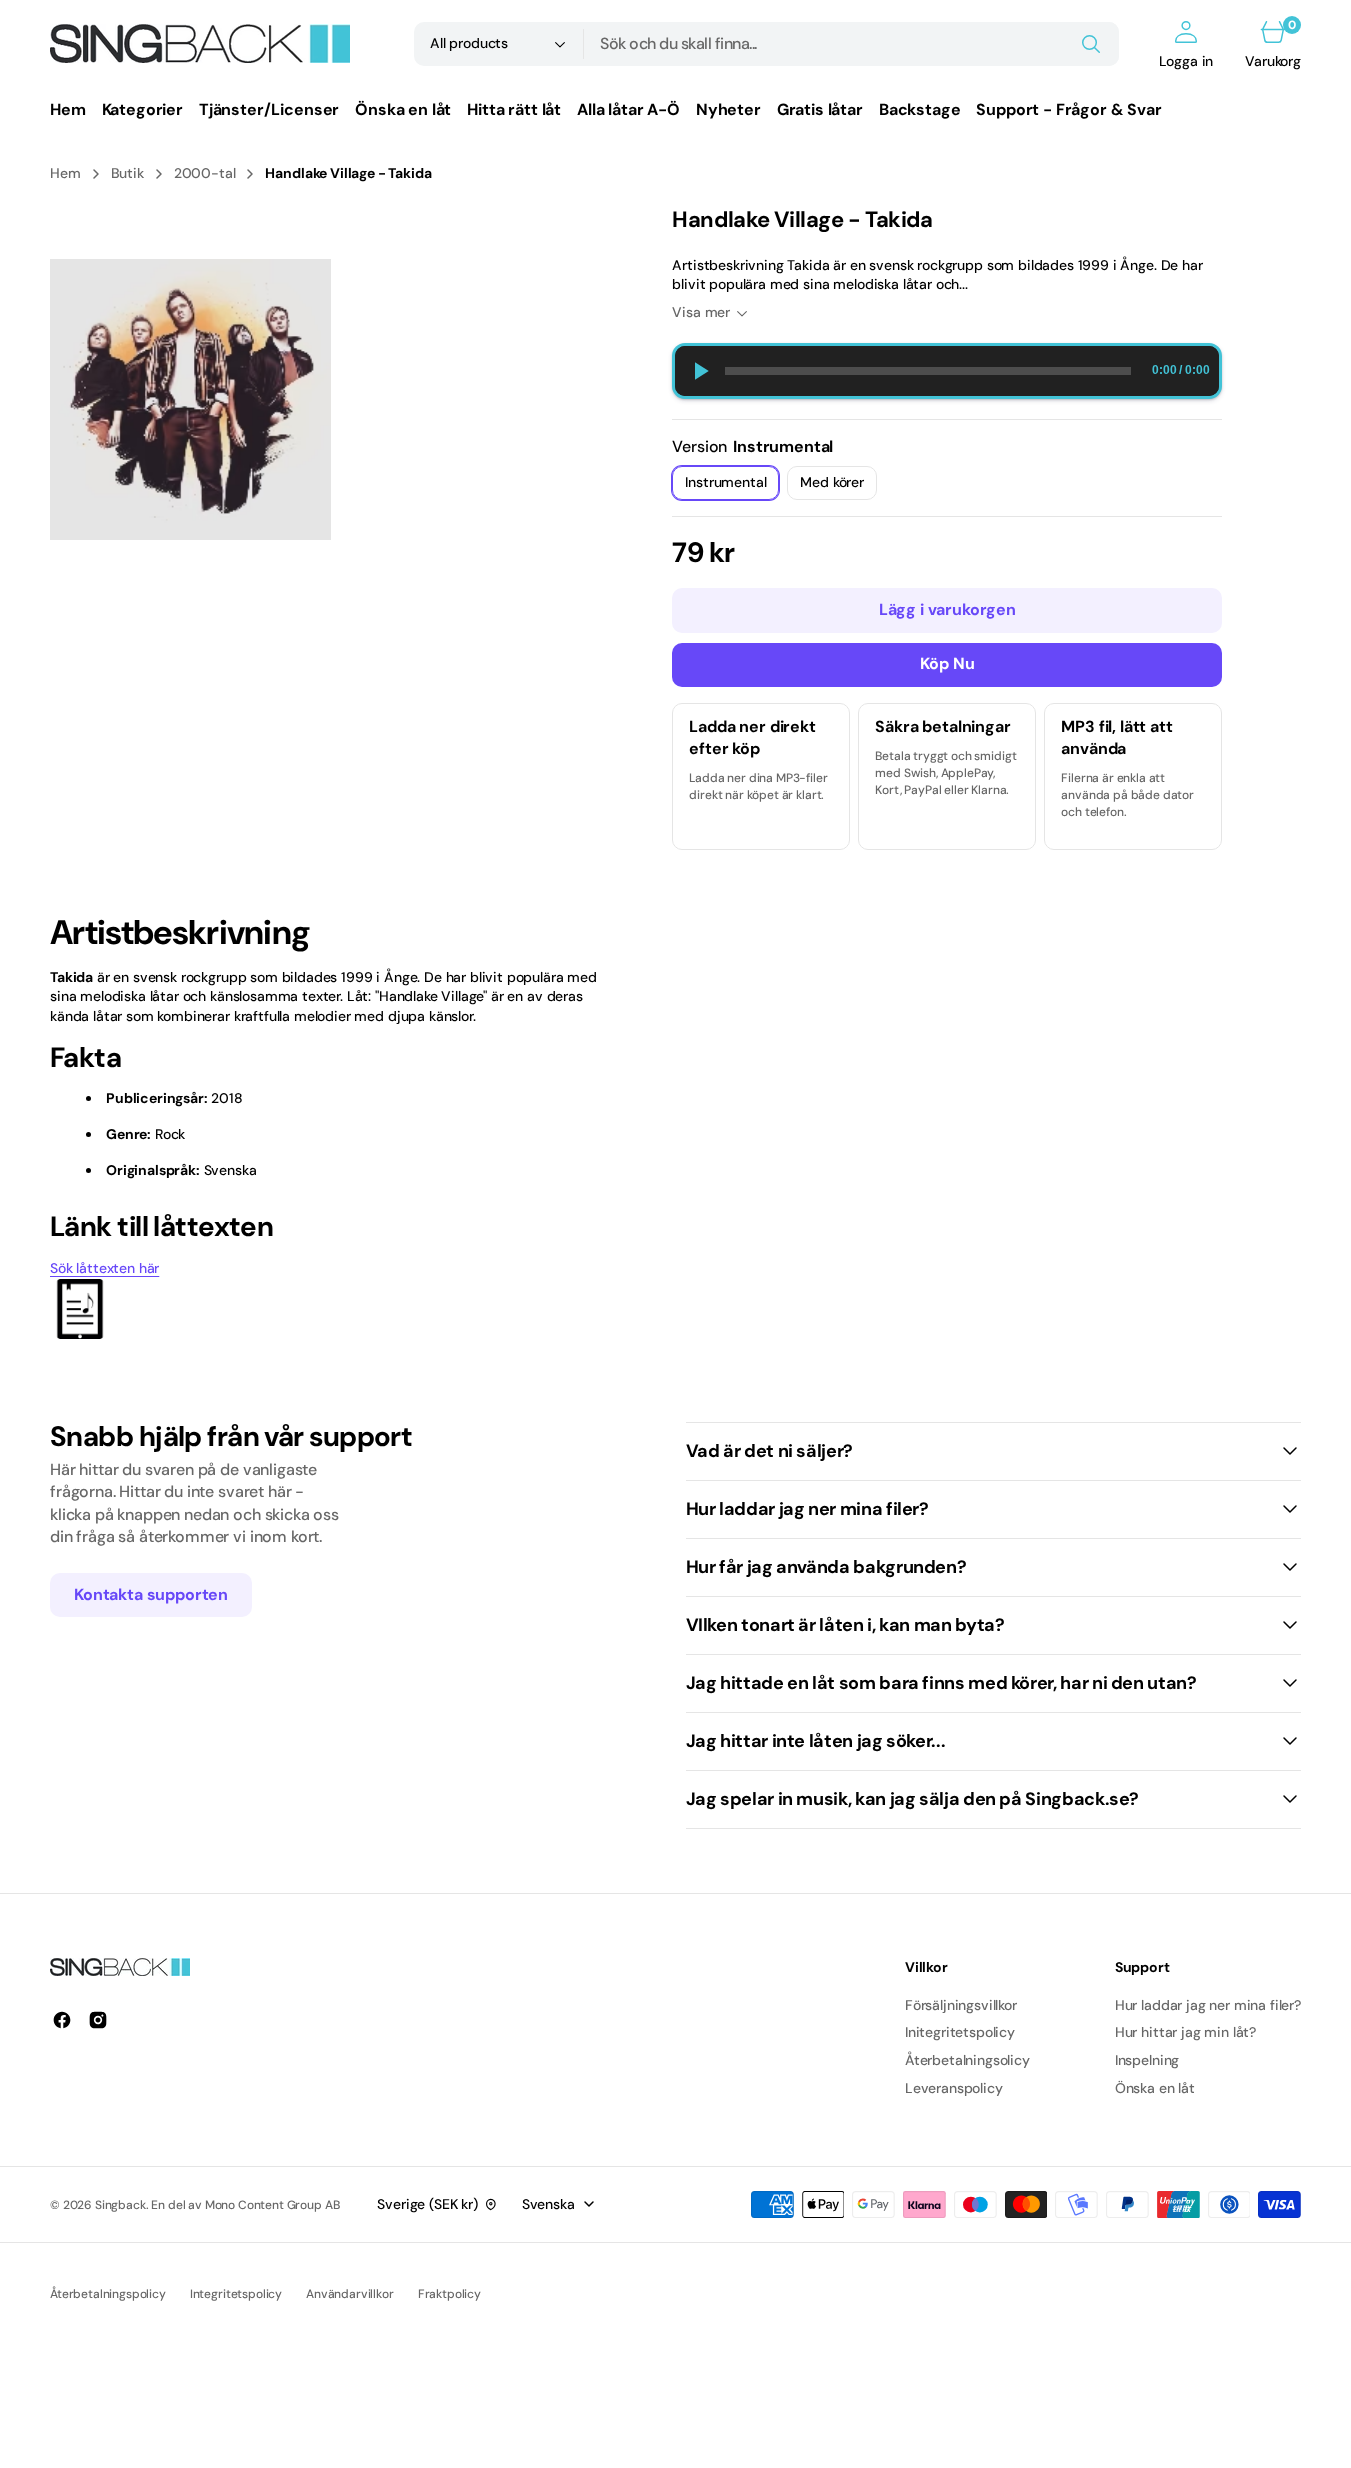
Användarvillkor (350, 2294)
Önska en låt (1155, 2088)
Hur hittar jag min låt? (1185, 2032)
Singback (120, 2205)
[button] (1186, 44)
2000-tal (205, 173)
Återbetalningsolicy (967, 2060)
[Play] (700, 371)
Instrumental (732, 486)
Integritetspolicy (236, 2294)
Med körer (838, 486)
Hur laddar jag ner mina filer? (1208, 2005)
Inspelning (1147, 2060)
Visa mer (701, 312)
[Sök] (1091, 44)
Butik (127, 173)
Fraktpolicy (449, 2294)
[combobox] (851, 44)
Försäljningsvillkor (961, 2005)
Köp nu (947, 663)
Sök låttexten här (104, 1268)
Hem (65, 173)
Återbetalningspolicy (108, 2294)
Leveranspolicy (954, 2088)
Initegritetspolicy (960, 2032)
